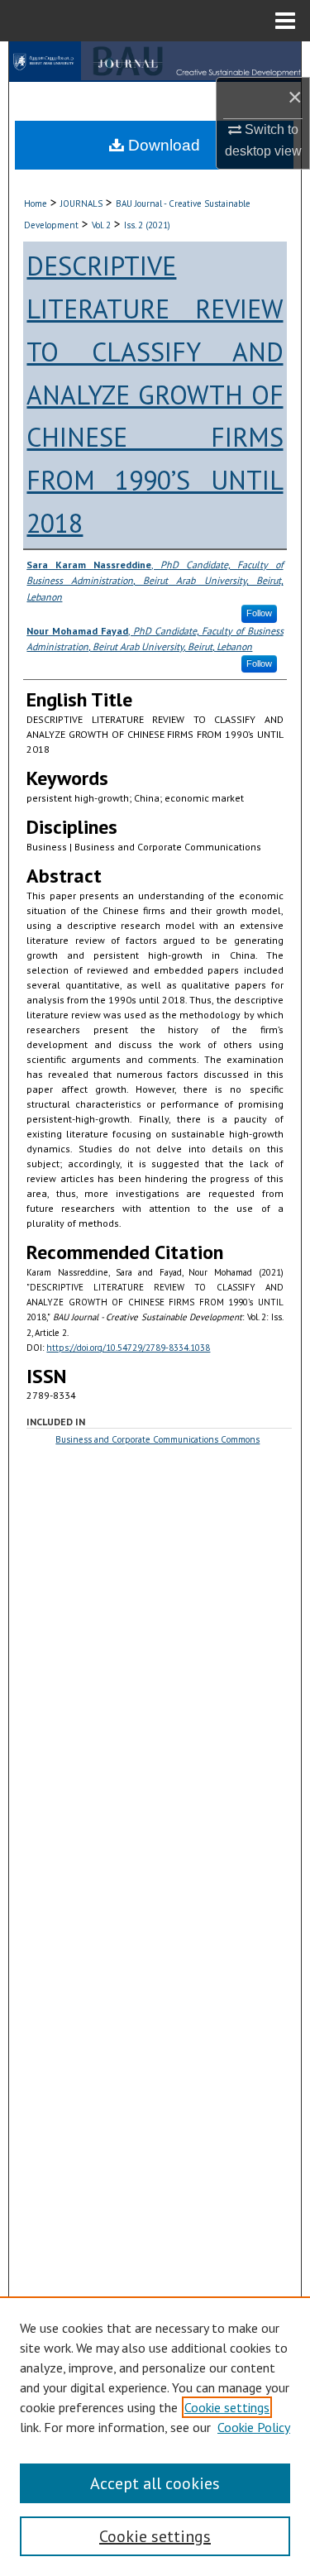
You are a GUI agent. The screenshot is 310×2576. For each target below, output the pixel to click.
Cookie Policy (254, 2427)
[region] (155, 2436)
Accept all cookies (155, 2483)
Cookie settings (227, 2407)
